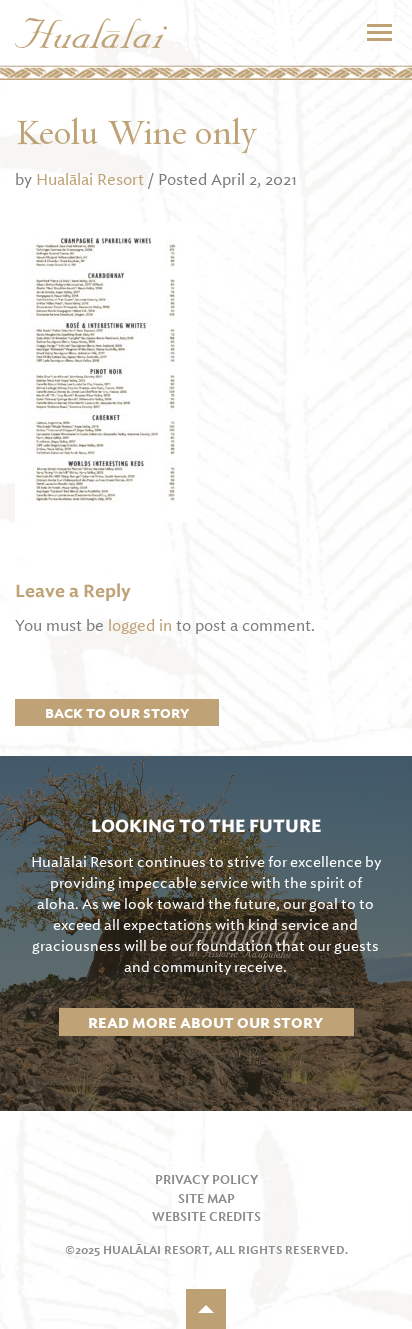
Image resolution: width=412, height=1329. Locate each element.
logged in (140, 626)
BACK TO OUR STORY (117, 713)
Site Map (206, 1199)
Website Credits (206, 1217)
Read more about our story (205, 1022)
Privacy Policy (206, 1180)
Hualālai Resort (90, 179)
